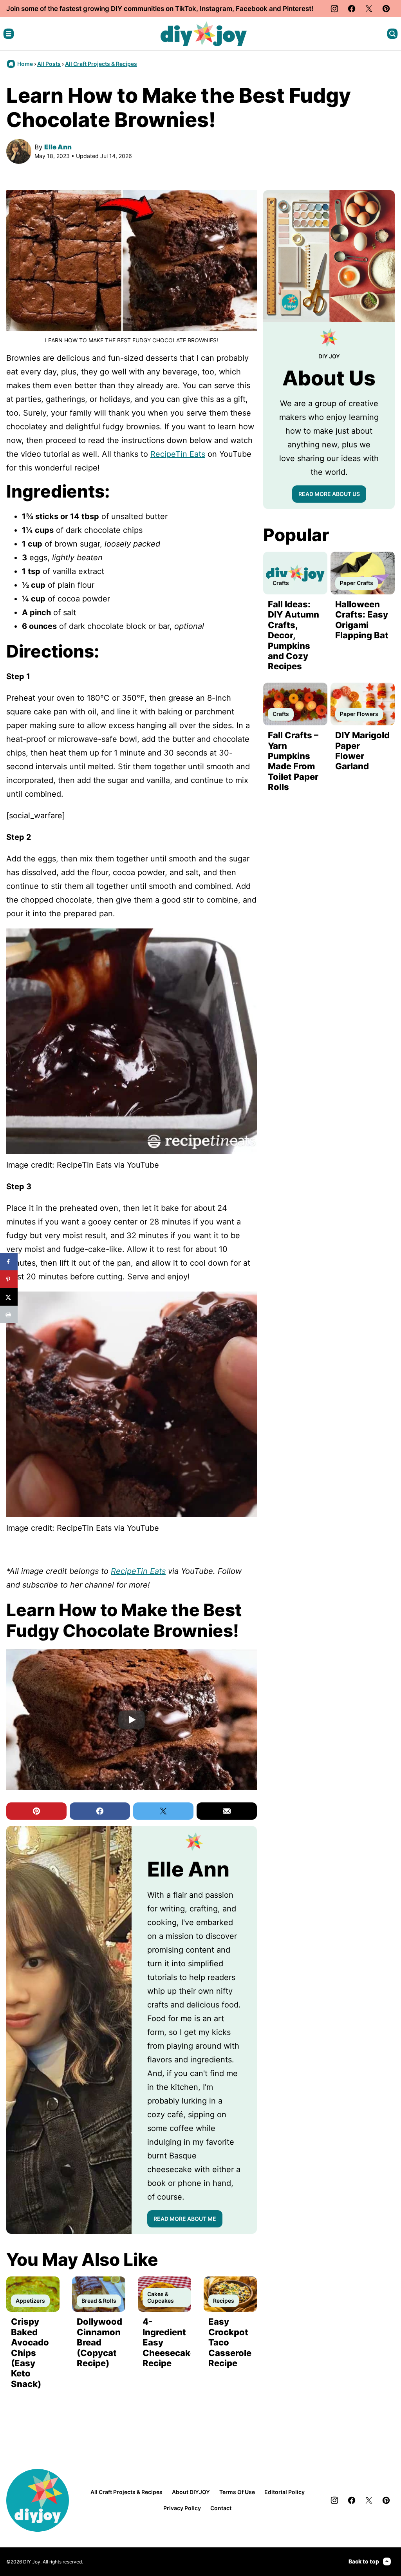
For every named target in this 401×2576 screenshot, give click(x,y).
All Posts (49, 64)
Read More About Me (185, 2219)
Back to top (364, 2561)
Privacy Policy (182, 2508)
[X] (369, 9)
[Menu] (9, 34)
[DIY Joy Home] (204, 34)
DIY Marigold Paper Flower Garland (362, 751)
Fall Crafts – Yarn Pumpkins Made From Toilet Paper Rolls (293, 761)
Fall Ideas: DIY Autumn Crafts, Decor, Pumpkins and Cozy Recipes (294, 635)
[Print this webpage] (9, 1314)
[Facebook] (352, 9)
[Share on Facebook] (9, 1262)
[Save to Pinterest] (9, 1279)
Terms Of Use (237, 2492)
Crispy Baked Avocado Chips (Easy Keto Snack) (30, 2353)
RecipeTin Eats (178, 454)
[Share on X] (9, 1297)
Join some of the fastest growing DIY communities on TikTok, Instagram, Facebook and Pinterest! (160, 9)
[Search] (392, 34)
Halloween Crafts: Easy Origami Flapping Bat (362, 620)
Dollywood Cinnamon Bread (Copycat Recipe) (99, 2342)
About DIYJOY (191, 2492)
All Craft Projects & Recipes (101, 64)
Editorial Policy (284, 2492)
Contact (221, 2508)
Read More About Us (329, 494)
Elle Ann (58, 147)
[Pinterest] (386, 9)
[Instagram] (334, 9)
